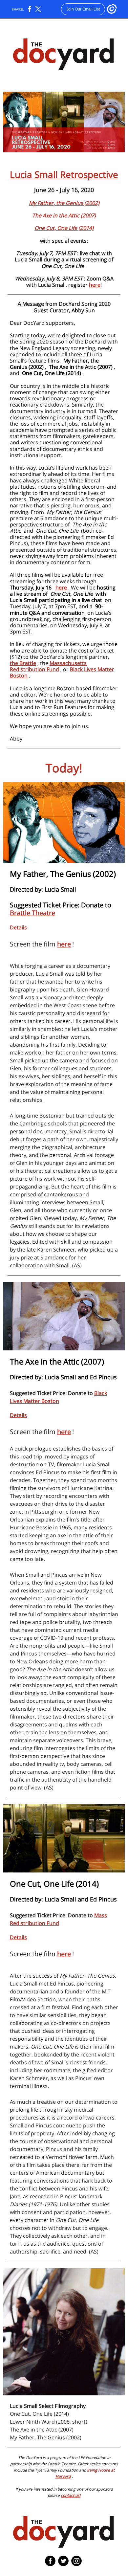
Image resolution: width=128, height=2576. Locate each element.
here (95, 285)
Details (18, 927)
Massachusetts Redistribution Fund (48, 666)
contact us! (71, 2495)
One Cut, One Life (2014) (64, 228)
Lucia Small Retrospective (64, 174)
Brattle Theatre (32, 913)
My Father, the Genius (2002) (64, 203)
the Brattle (23, 663)
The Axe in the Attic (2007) (64, 215)
